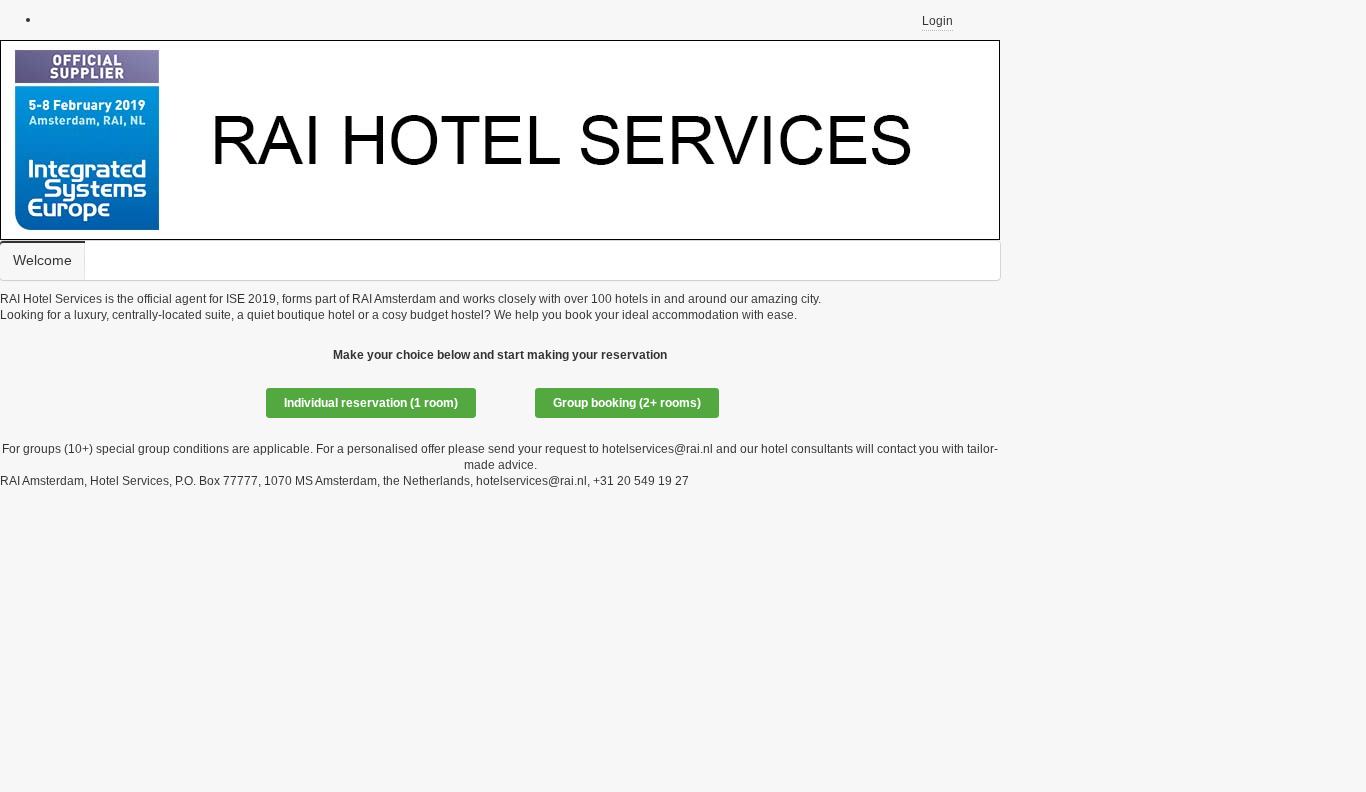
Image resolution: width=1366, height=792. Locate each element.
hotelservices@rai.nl (657, 449)
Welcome (42, 260)
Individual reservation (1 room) (371, 403)
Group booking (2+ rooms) (627, 403)
